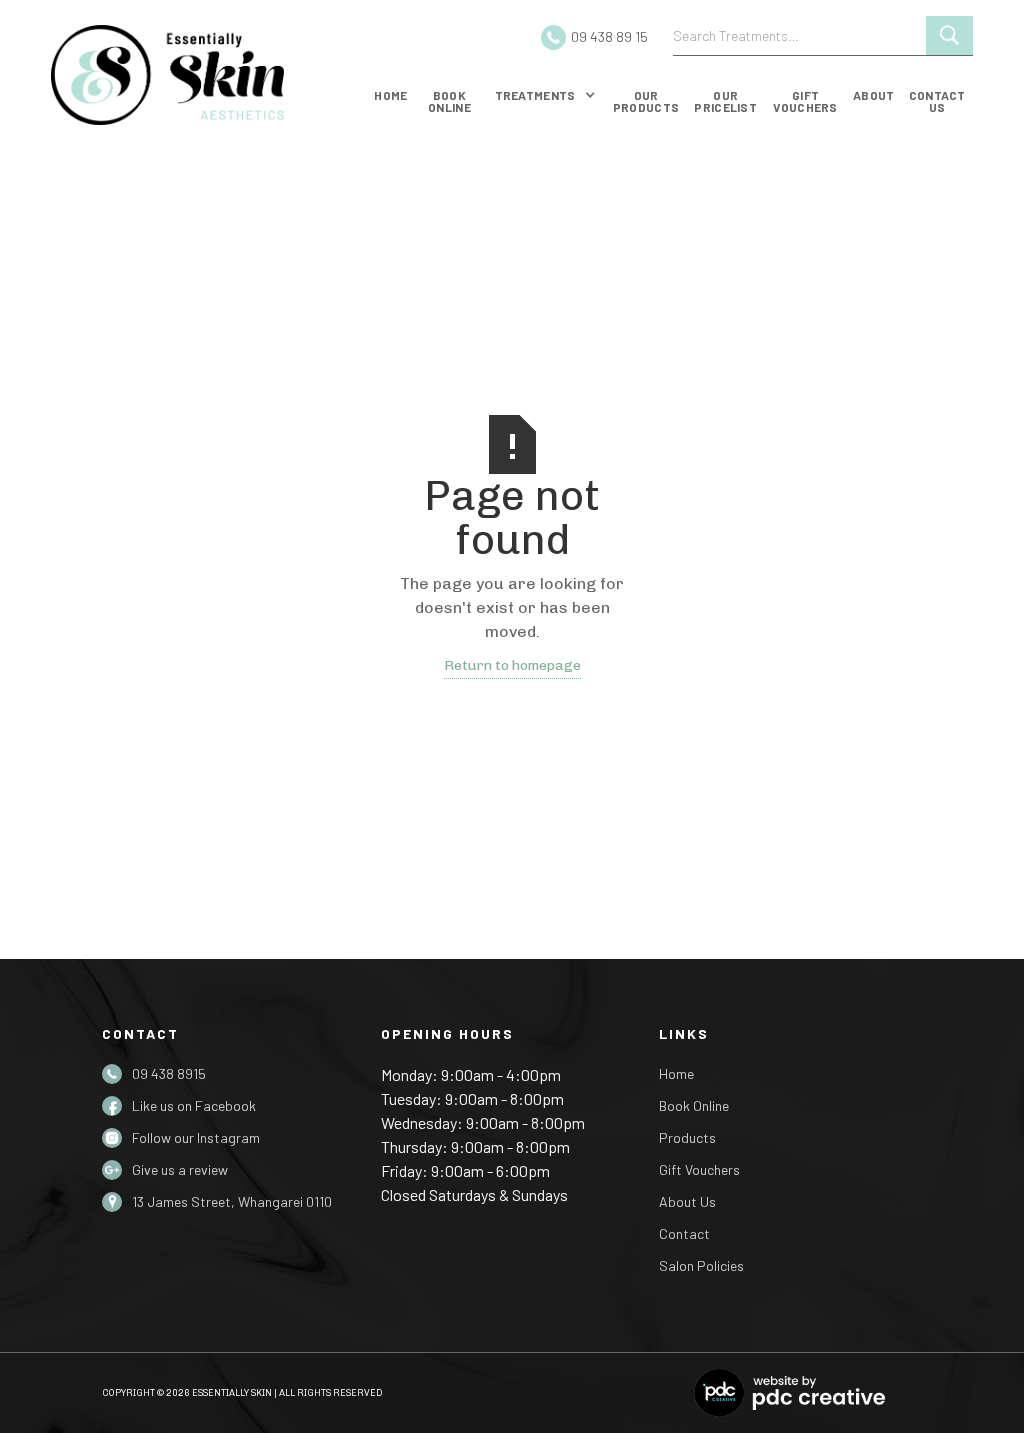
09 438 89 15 (609, 36)
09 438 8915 (169, 1073)
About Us (687, 1201)
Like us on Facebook (194, 1105)
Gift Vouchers (699, 1169)
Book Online (694, 1105)
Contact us (937, 101)
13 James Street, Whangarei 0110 (232, 1201)
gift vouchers (805, 101)
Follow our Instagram (196, 1137)
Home (390, 95)
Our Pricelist (725, 101)
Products (687, 1137)
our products (646, 101)
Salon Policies (701, 1265)
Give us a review (180, 1169)
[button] (545, 99)
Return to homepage (512, 665)
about (874, 95)
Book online (449, 101)
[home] (201, 75)
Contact (684, 1233)
